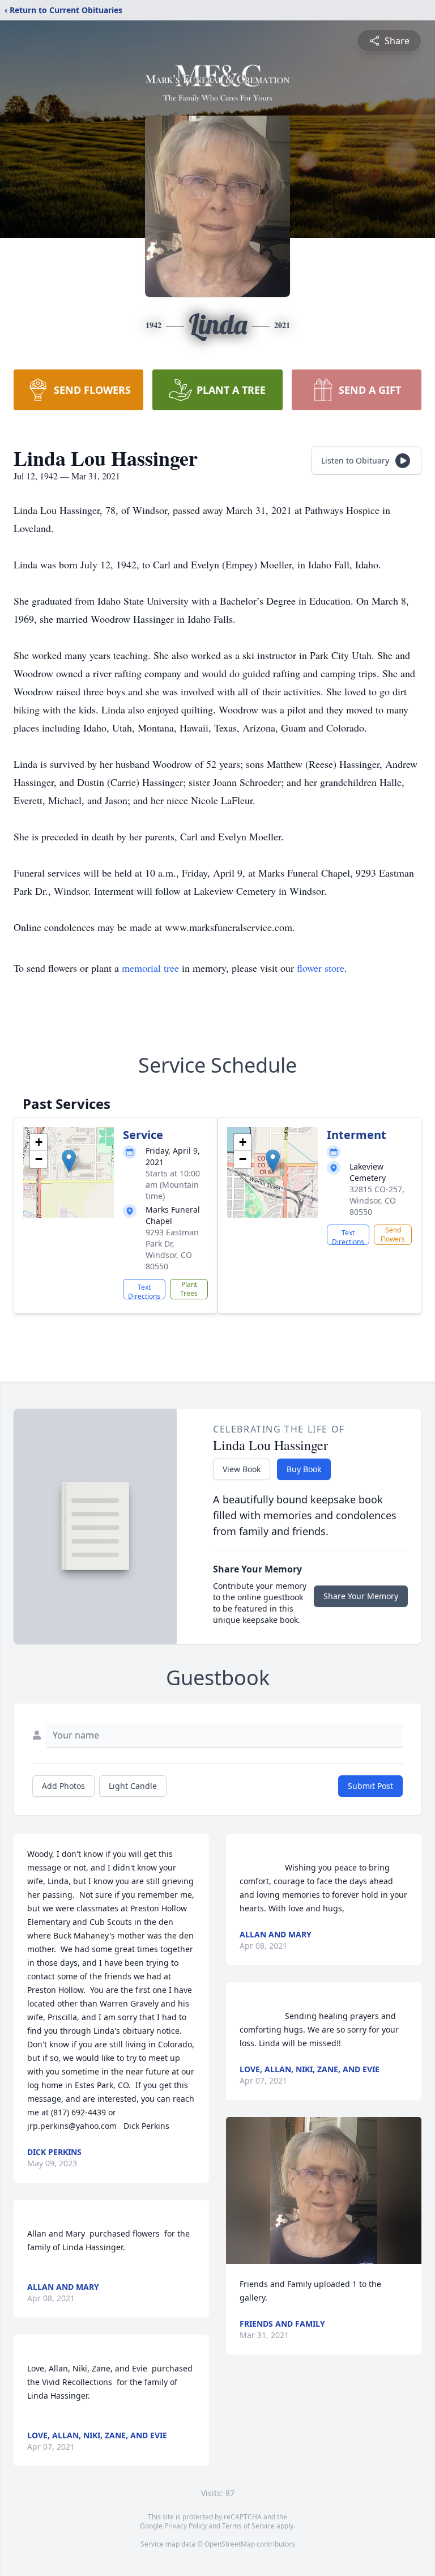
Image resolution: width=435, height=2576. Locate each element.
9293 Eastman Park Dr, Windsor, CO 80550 (172, 1249)
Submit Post (370, 1786)
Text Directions (144, 1291)
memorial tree (150, 968)
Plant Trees (189, 1289)
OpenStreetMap (230, 2544)
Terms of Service (248, 2526)
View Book (242, 1469)
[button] (69, 1161)
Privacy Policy (185, 2526)
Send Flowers (393, 1234)
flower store (321, 968)
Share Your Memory (361, 1596)
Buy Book (304, 1469)
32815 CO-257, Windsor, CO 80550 (377, 1200)
